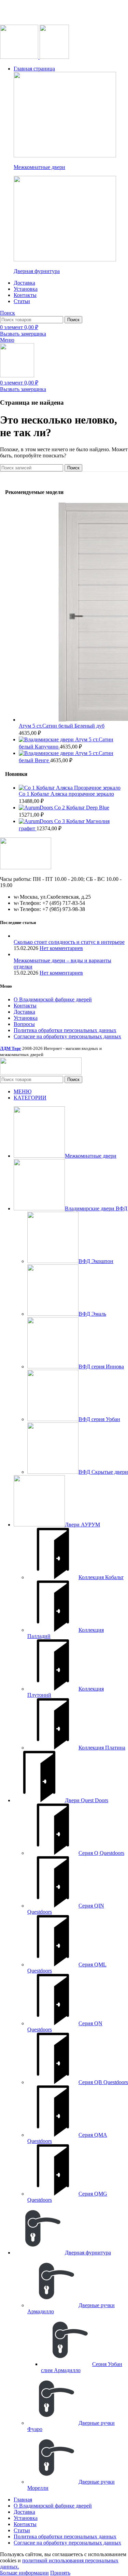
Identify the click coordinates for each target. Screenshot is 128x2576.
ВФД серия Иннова (101, 1367)
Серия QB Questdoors (103, 2082)
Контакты (25, 1006)
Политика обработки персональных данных (65, 1030)
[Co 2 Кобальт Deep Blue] (37, 808)
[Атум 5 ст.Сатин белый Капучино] (47, 739)
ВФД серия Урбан (99, 1419)
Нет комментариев (61, 948)
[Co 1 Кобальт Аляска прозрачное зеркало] (70, 788)
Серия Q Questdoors (101, 1853)
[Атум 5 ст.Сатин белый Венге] (47, 753)
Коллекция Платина (102, 1748)
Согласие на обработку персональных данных (67, 1036)
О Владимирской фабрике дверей (53, 999)
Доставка (24, 1012)
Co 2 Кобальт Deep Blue (82, 808)
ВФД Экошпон (96, 1261)
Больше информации (24, 2573)
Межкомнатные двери (39, 167)
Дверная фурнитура (37, 271)
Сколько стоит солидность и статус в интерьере (69, 942)
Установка (26, 1018)
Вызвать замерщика (23, 334)
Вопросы (24, 1024)
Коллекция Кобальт (101, 1577)
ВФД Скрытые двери (103, 1472)
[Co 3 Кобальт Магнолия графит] (37, 821)
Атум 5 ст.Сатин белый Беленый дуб (62, 726)
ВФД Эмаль (92, 1314)
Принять (60, 2573)
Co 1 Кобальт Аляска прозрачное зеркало (66, 794)
